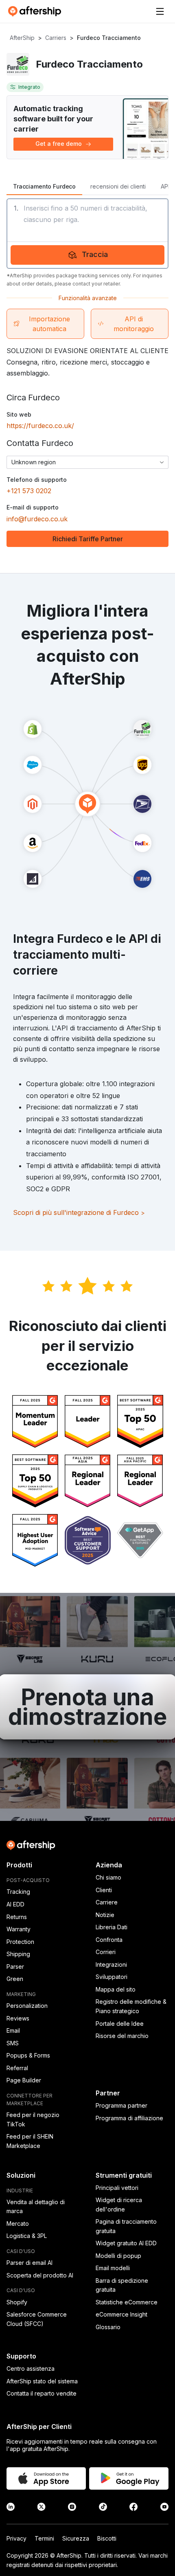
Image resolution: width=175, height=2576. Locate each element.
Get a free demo (59, 144)
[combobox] (87, 462)
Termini (44, 2538)
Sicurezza (76, 2538)
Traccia (95, 254)
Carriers (56, 38)
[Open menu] (160, 11)
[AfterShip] (37, 11)
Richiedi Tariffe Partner (88, 539)
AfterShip (22, 38)
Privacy (16, 2538)
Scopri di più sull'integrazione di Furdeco (79, 1212)
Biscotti (107, 2538)
